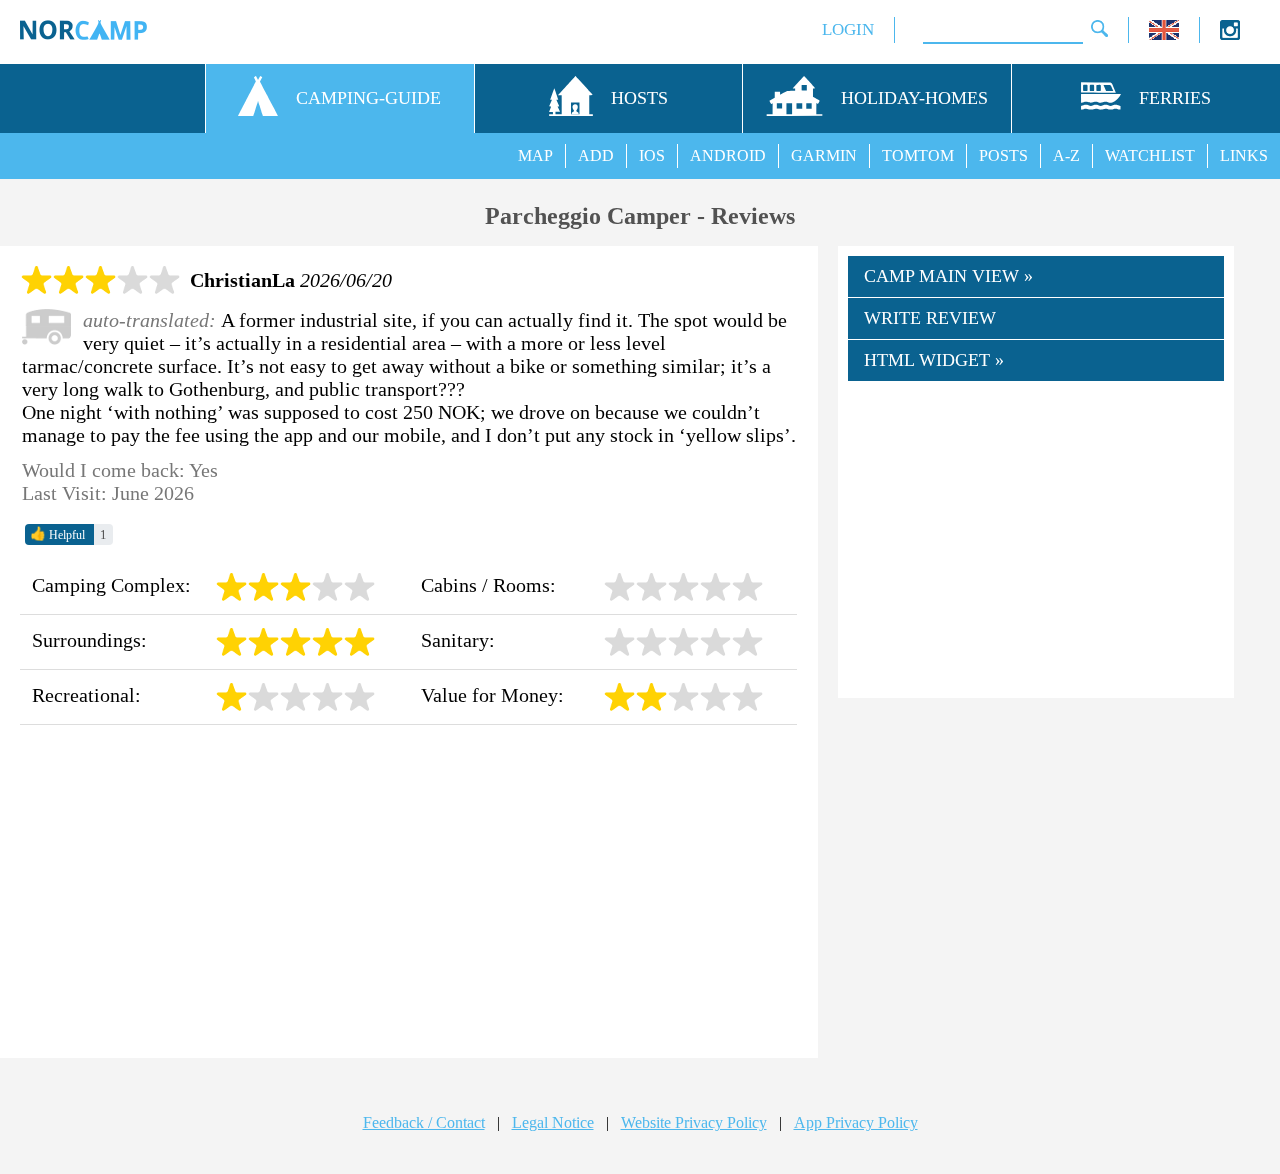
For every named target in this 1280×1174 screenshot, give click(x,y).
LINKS (1244, 155)
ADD (596, 155)
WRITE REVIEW (930, 318)
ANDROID (728, 155)
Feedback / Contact (424, 1122)
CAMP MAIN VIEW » (948, 276)
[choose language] (1164, 34)
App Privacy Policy (856, 1122)
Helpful (57, 534)
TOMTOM (918, 155)
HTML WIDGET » (934, 360)
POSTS (1003, 155)
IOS (652, 155)
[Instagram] (1230, 34)
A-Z (1066, 155)
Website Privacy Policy (694, 1122)
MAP (535, 155)
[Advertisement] (408, 892)
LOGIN (848, 29)
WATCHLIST (1150, 155)
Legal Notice (553, 1122)
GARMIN (824, 155)
